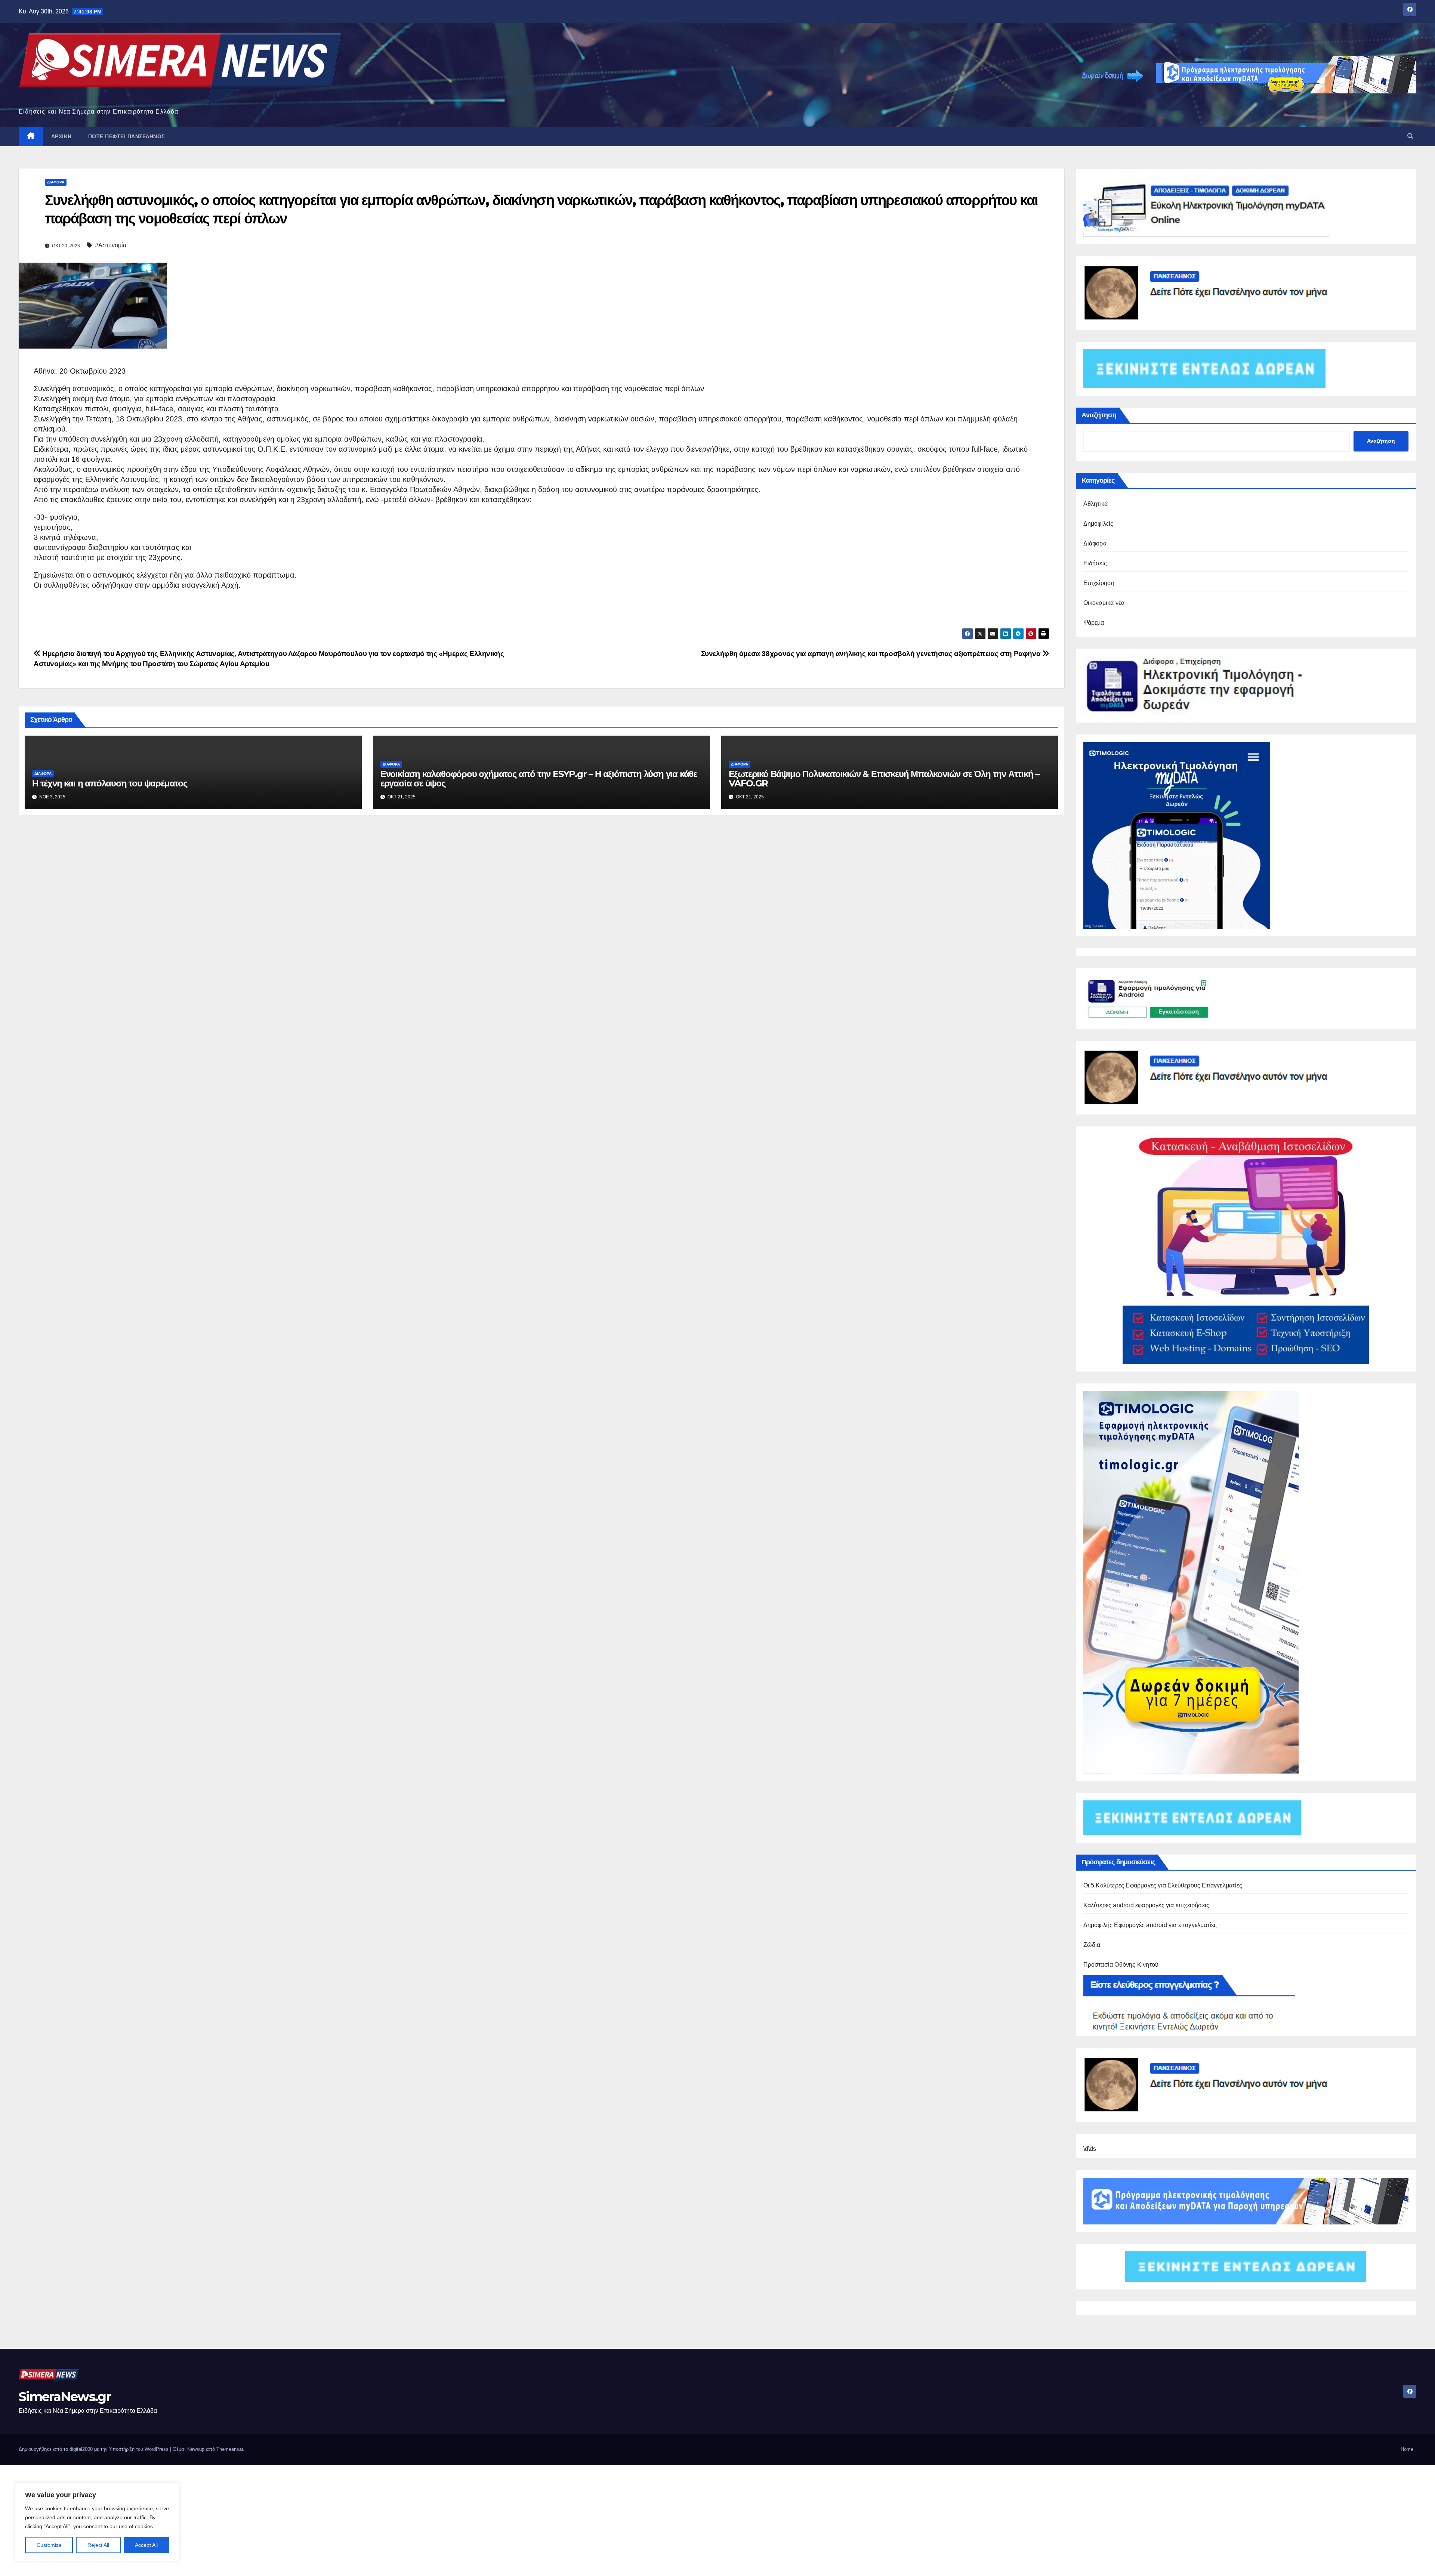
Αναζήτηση (1099, 415)
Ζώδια (1092, 1945)
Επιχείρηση (1099, 583)
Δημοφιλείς (1098, 524)
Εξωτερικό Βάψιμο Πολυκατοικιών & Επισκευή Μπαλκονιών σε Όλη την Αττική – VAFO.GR (884, 779)
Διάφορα (56, 182)
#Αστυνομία (111, 245)
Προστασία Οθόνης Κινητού (1121, 1965)
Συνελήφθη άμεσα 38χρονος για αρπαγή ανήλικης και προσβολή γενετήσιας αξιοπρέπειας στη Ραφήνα (872, 654)
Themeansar (230, 2449)
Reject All (98, 2545)
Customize (49, 2545)
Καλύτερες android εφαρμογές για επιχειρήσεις (1147, 1905)
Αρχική (61, 136)
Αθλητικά (1096, 504)
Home (1407, 2449)
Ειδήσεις (1095, 563)
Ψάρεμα (1094, 623)
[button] (1410, 136)
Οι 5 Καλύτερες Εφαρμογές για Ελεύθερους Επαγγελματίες (1163, 1885)
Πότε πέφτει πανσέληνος (126, 136)
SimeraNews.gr (65, 2397)
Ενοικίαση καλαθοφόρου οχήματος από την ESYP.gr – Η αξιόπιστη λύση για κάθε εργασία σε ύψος (539, 779)
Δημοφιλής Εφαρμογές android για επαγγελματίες (1150, 1925)
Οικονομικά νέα (1104, 603)
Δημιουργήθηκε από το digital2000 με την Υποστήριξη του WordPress (94, 2449)
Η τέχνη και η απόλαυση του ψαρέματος (110, 783)
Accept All (146, 2545)
